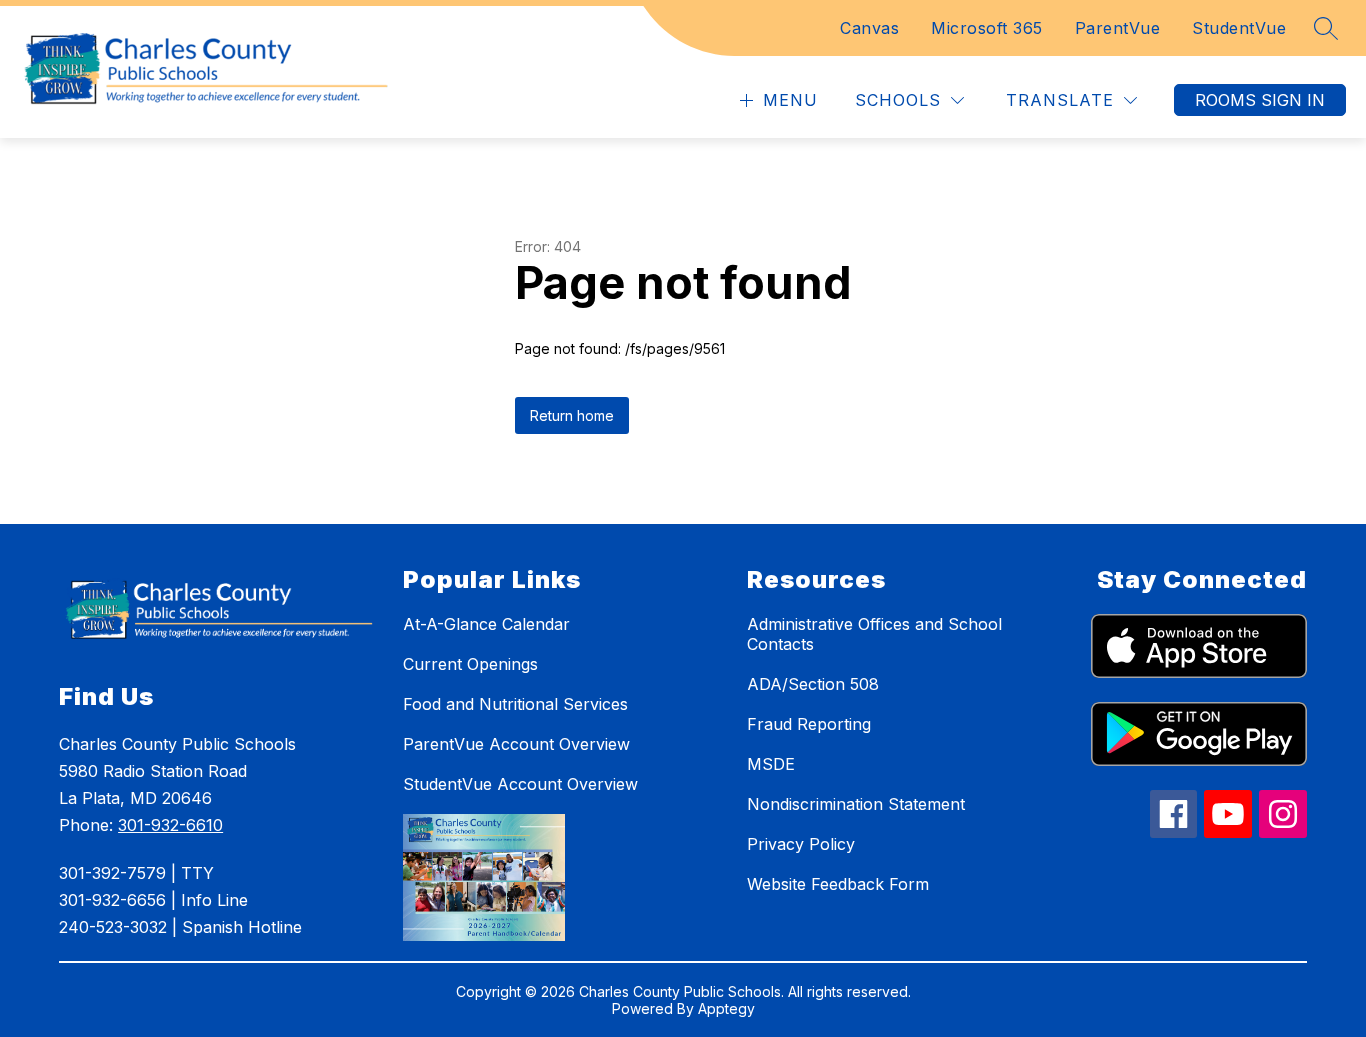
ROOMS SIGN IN (1260, 100)
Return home (572, 415)
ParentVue (1118, 28)
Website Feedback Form (838, 884)
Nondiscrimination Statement (856, 804)
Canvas (869, 28)
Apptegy (726, 1008)
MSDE (771, 764)
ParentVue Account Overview (516, 744)
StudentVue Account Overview (520, 784)
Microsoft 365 (987, 28)
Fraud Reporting (809, 724)
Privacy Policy (801, 844)
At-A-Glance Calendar (486, 624)
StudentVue (1239, 28)
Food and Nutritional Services (515, 704)
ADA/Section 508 (813, 684)
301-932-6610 (170, 825)
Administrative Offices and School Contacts (874, 634)
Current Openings (470, 664)
